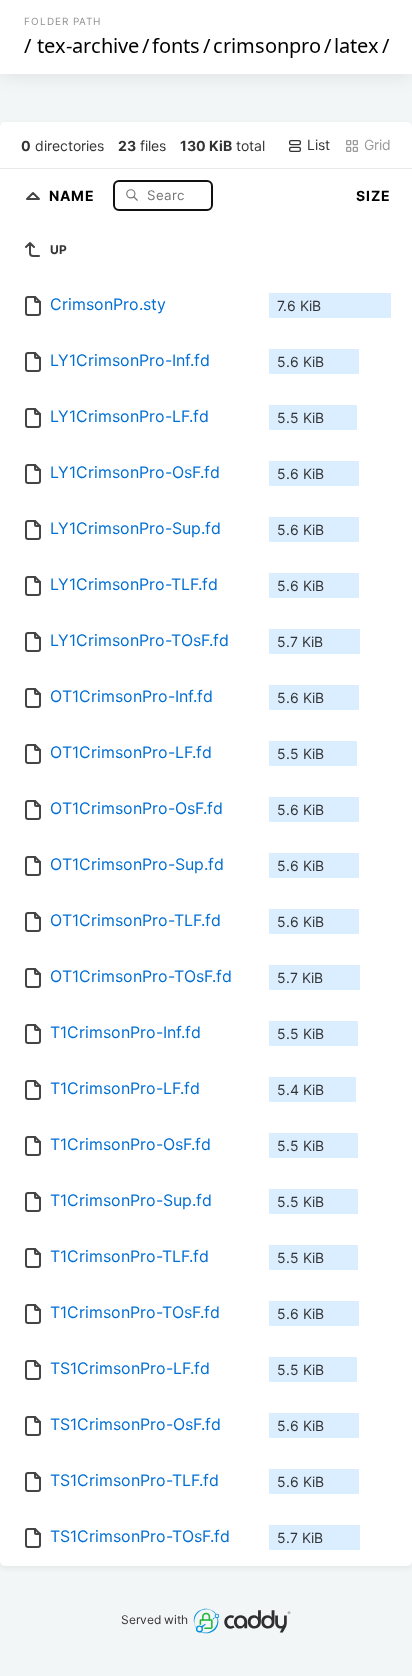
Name (74, 194)
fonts (176, 45)
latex (356, 45)
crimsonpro (267, 45)
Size (373, 195)
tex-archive (88, 45)
